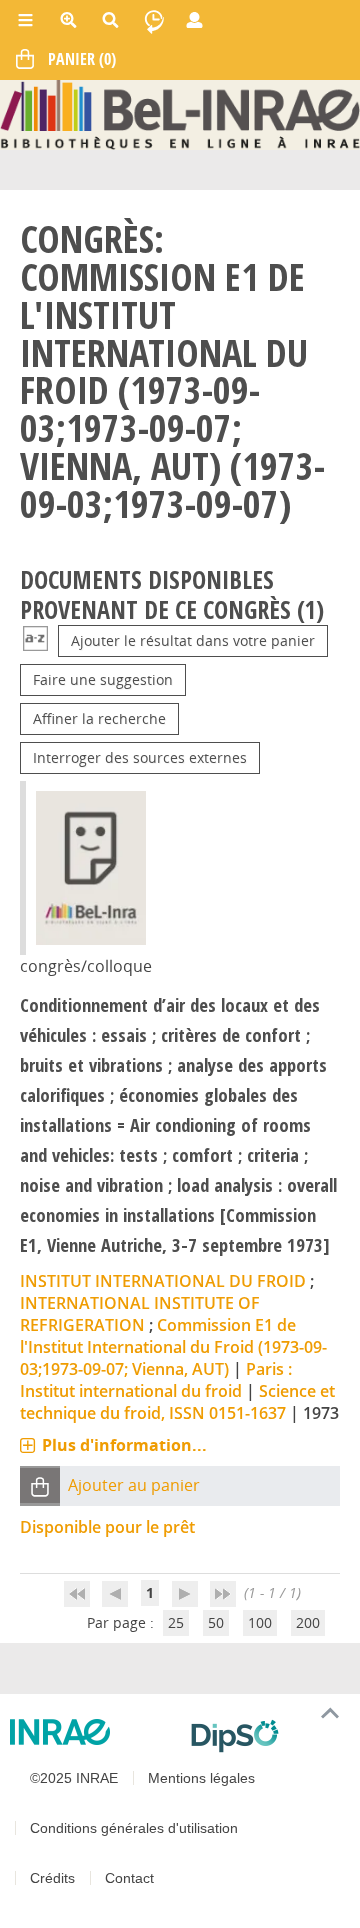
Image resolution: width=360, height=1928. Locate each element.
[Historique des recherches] (154, 20)
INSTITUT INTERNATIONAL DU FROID (163, 1281)
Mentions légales (201, 1778)
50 (216, 1622)
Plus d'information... (124, 1445)
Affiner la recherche (99, 718)
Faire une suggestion (103, 679)
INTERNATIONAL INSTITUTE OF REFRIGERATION (140, 1314)
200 (308, 1622)
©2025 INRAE (74, 1778)
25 (176, 1622)
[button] (40, 1485)
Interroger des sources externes (140, 757)
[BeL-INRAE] (180, 113)
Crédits (52, 1878)
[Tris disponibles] (35, 640)
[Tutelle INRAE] (92, 1732)
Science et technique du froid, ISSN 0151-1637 (177, 1402)
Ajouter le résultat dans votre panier (193, 640)
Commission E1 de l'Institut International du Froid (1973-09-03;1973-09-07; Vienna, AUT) (173, 1347)
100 (260, 1622)
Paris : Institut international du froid (156, 1380)
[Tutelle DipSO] (267, 1736)
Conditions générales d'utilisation (134, 1828)
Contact (129, 1878)
